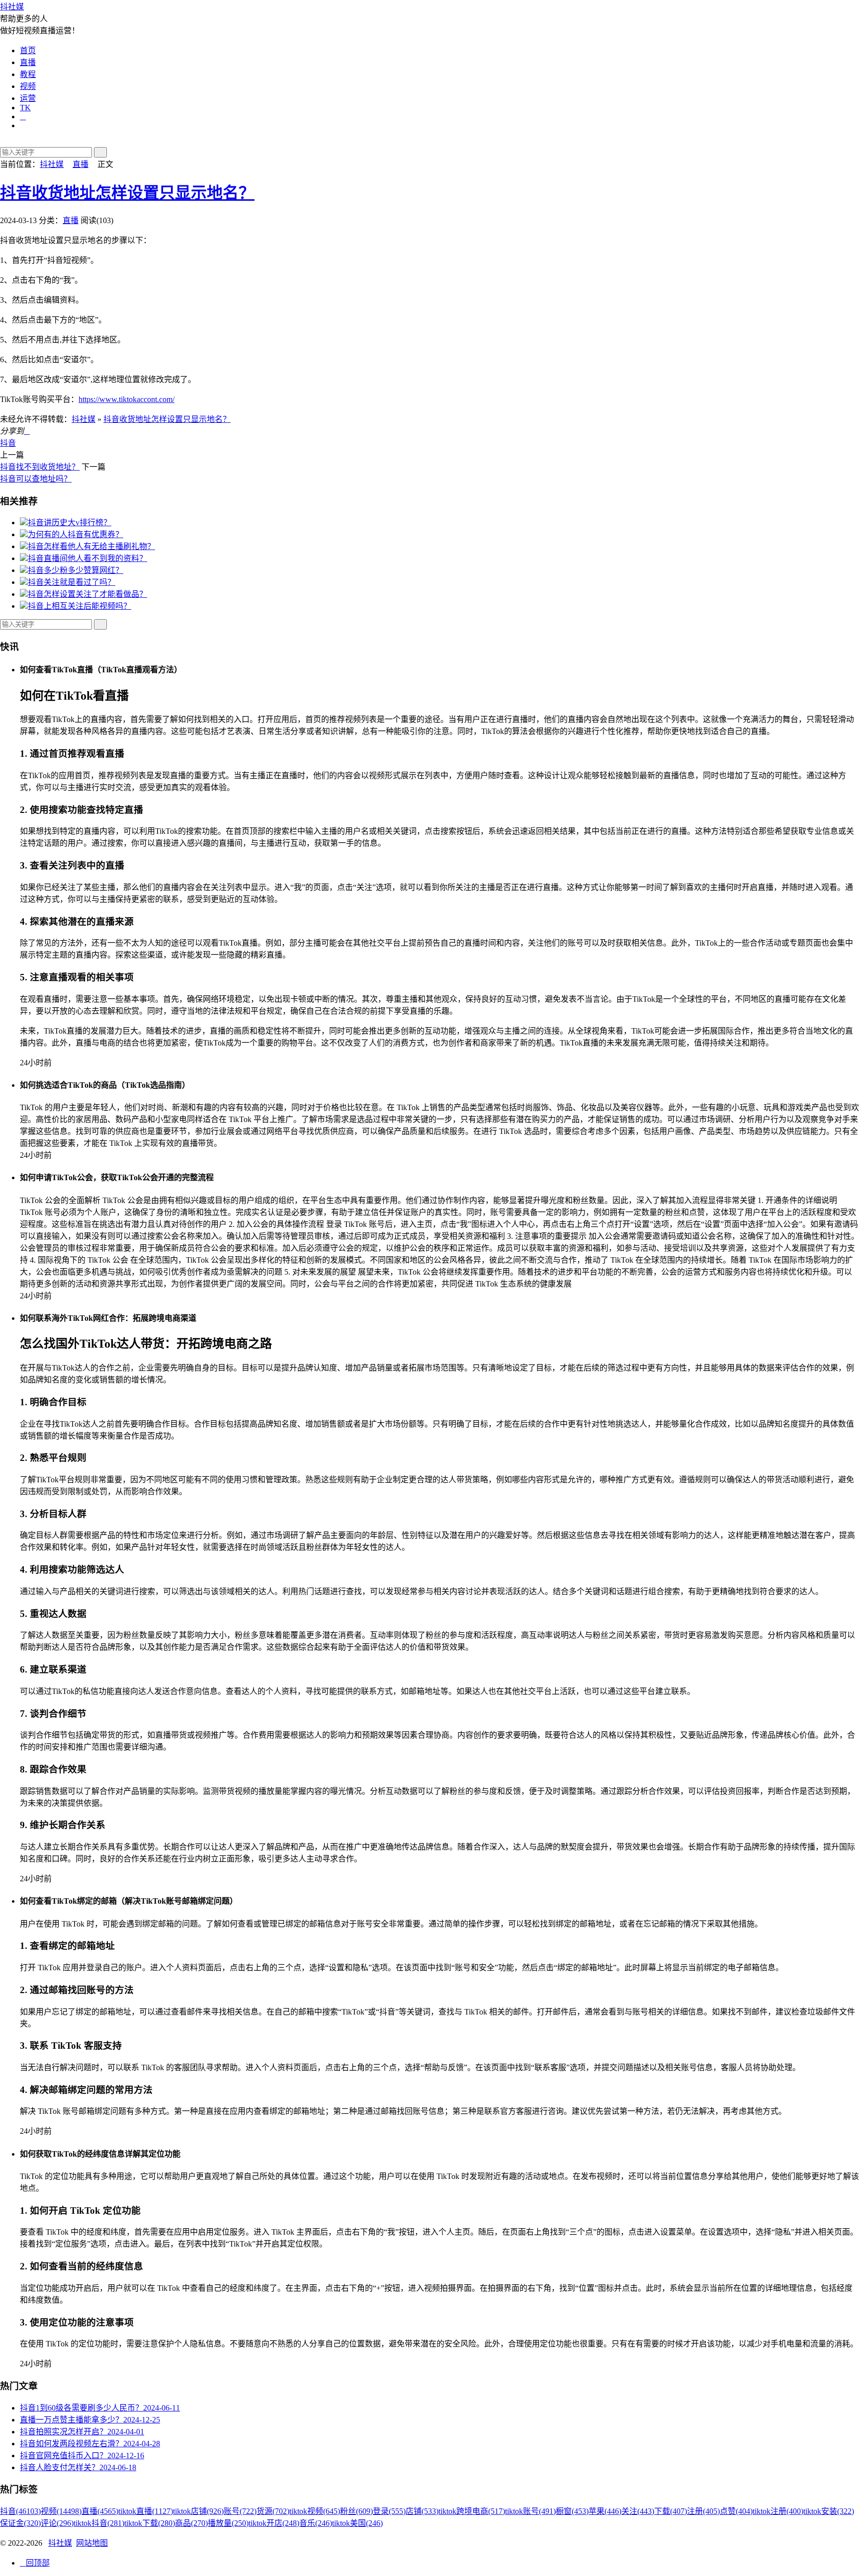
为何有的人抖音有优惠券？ (76, 534)
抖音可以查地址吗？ (36, 479)
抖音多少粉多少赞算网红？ (76, 570)
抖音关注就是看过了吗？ (72, 582)
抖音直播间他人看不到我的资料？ (87, 558)
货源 (273, 2511)
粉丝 (356, 2511)
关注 (638, 2511)
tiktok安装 (829, 2511)
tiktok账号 (530, 2511)
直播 (28, 62)
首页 (28, 50)
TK (25, 108)
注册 (703, 2511)
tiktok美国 (357, 2523)
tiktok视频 (315, 2511)
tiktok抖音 (99, 2523)
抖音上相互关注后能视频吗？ (80, 606)
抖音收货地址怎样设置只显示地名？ (127, 193)
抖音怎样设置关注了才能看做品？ (87, 594)
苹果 (605, 2511)
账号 (240, 2511)
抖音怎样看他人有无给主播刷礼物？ (91, 546)
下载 (671, 2511)
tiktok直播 (146, 2511)
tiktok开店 (274, 2523)
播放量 (228, 2523)
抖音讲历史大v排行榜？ (70, 523)
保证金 (20, 2523)
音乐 (316, 2523)
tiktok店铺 (198, 2511)
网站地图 (92, 2543)
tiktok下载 (150, 2523)
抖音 (8, 443)
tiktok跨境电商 (472, 2511)
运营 (28, 98)
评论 (57, 2523)
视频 (28, 86)
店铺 (422, 2511)
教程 (28, 74)
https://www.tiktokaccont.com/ (127, 399)
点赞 (736, 2511)
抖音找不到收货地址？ (40, 467)
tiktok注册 (778, 2511)
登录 (389, 2511)
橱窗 (572, 2511)
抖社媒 (12, 7)
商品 (191, 2523)
